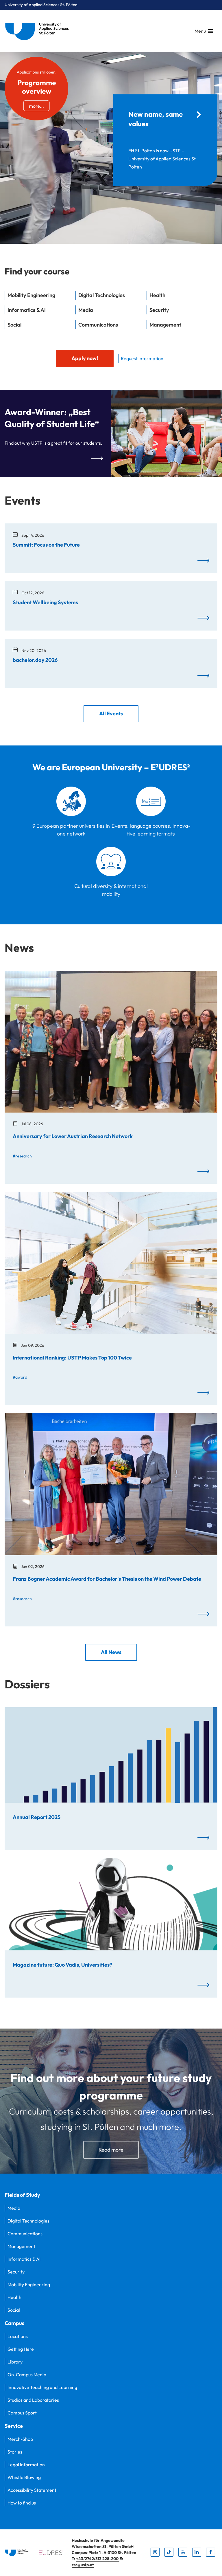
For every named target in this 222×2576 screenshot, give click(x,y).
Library (15, 2362)
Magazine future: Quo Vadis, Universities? (62, 1965)
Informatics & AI (24, 2259)
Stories (15, 2452)
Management (21, 2246)
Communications (25, 2234)
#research (22, 1156)
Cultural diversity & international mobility (111, 890)
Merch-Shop (20, 2439)
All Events (111, 713)
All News (111, 1652)
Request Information (142, 358)
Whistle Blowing (24, 2477)
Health (14, 2297)
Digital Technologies (28, 2221)
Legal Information (26, 2465)
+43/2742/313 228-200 (98, 2559)
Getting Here (21, 2349)
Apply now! (85, 358)
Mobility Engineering (29, 2284)
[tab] (40, 298)
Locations (18, 2336)
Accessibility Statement (32, 2490)
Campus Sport (22, 2413)
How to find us (22, 2503)
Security (16, 2272)
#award (20, 1377)
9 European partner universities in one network (71, 830)
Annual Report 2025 (37, 1817)
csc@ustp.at (83, 2565)
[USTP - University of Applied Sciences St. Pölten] (38, 31)
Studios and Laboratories (33, 2400)
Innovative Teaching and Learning (42, 2387)
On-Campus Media (27, 2375)
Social (14, 2310)
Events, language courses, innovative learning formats (151, 830)
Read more (111, 2150)
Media (14, 2208)
